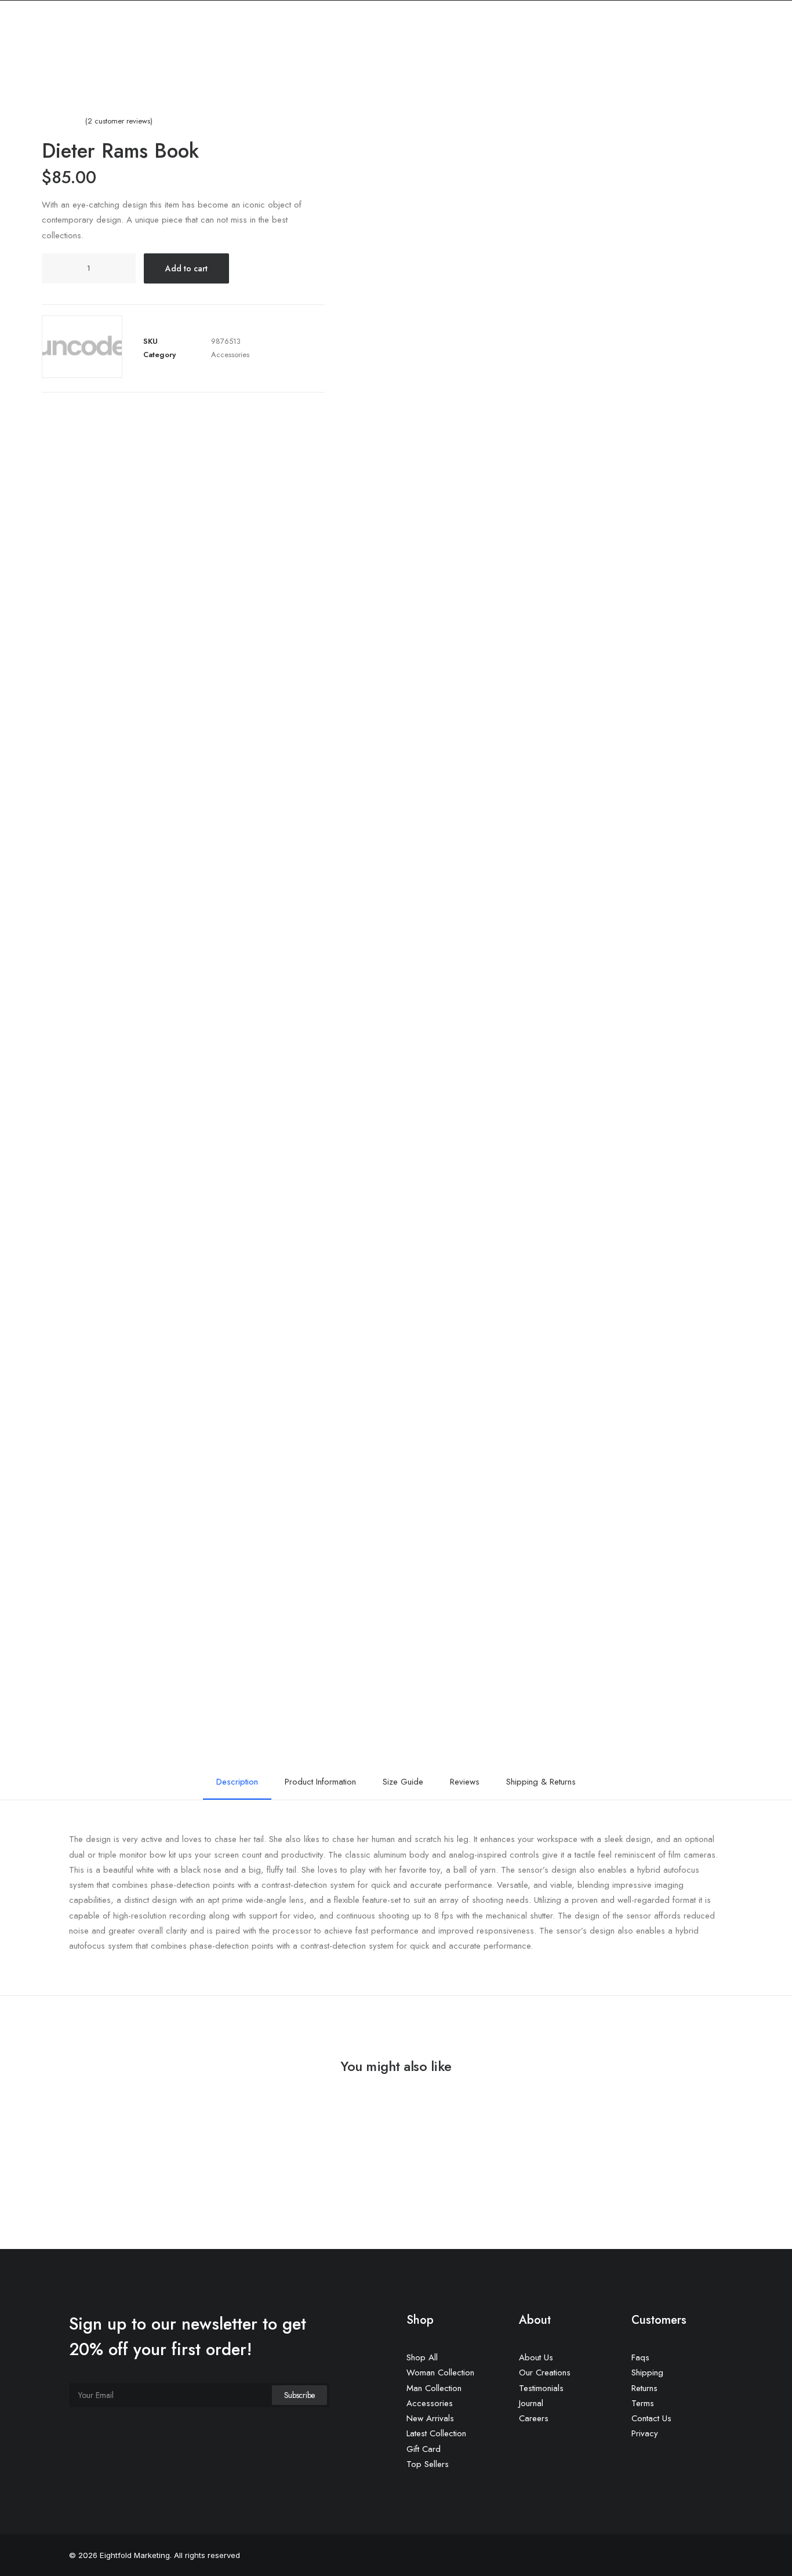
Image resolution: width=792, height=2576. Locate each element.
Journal (531, 2403)
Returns (644, 2388)
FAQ (539, 57)
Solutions (442, 57)
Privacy (645, 2433)
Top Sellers (428, 2464)
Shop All (422, 2357)
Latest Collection (436, 2433)
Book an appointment (678, 57)
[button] (749, 57)
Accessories (230, 355)
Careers (534, 2418)
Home (350, 57)
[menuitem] (350, 57)
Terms (643, 2403)
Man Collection (434, 2388)
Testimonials (541, 2388)
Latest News (590, 57)
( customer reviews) (119, 121)
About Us (536, 2357)
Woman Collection (440, 2372)
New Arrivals (430, 2418)
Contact (496, 57)
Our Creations (545, 2372)
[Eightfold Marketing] (84, 57)
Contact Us (651, 2418)
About (392, 57)
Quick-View (737, 2130)
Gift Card (424, 2449)
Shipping (647, 2372)
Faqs (640, 2357)
